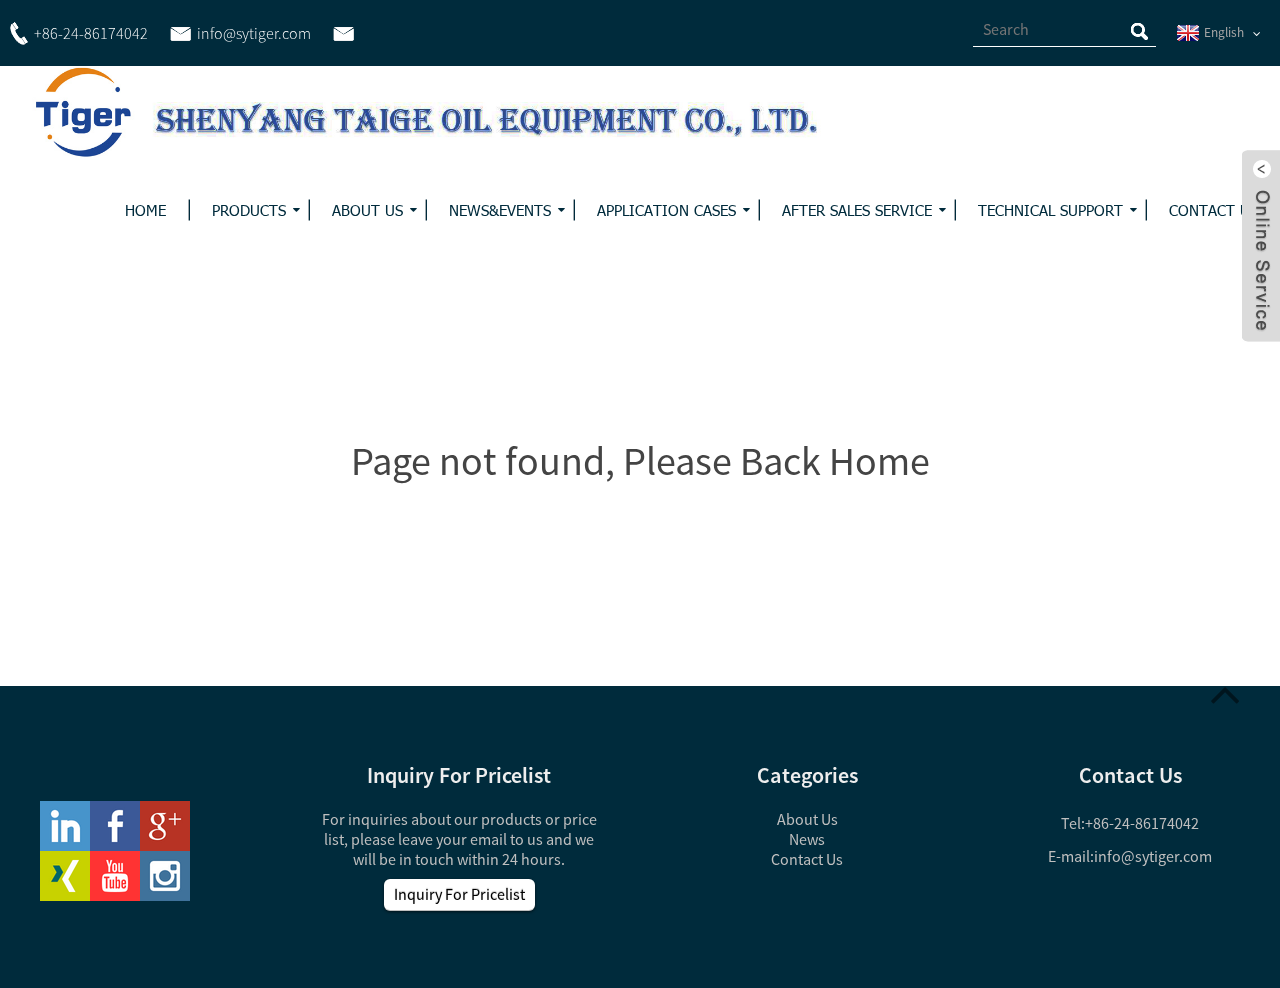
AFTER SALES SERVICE (857, 210)
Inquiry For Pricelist (459, 894)
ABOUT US (367, 210)
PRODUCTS (249, 210)
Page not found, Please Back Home (640, 461)
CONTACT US (1213, 210)
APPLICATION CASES (666, 210)
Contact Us (807, 859)
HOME (145, 210)
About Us (807, 819)
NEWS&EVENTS (500, 210)
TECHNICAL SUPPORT (1050, 210)
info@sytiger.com (1153, 856)
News (807, 839)
